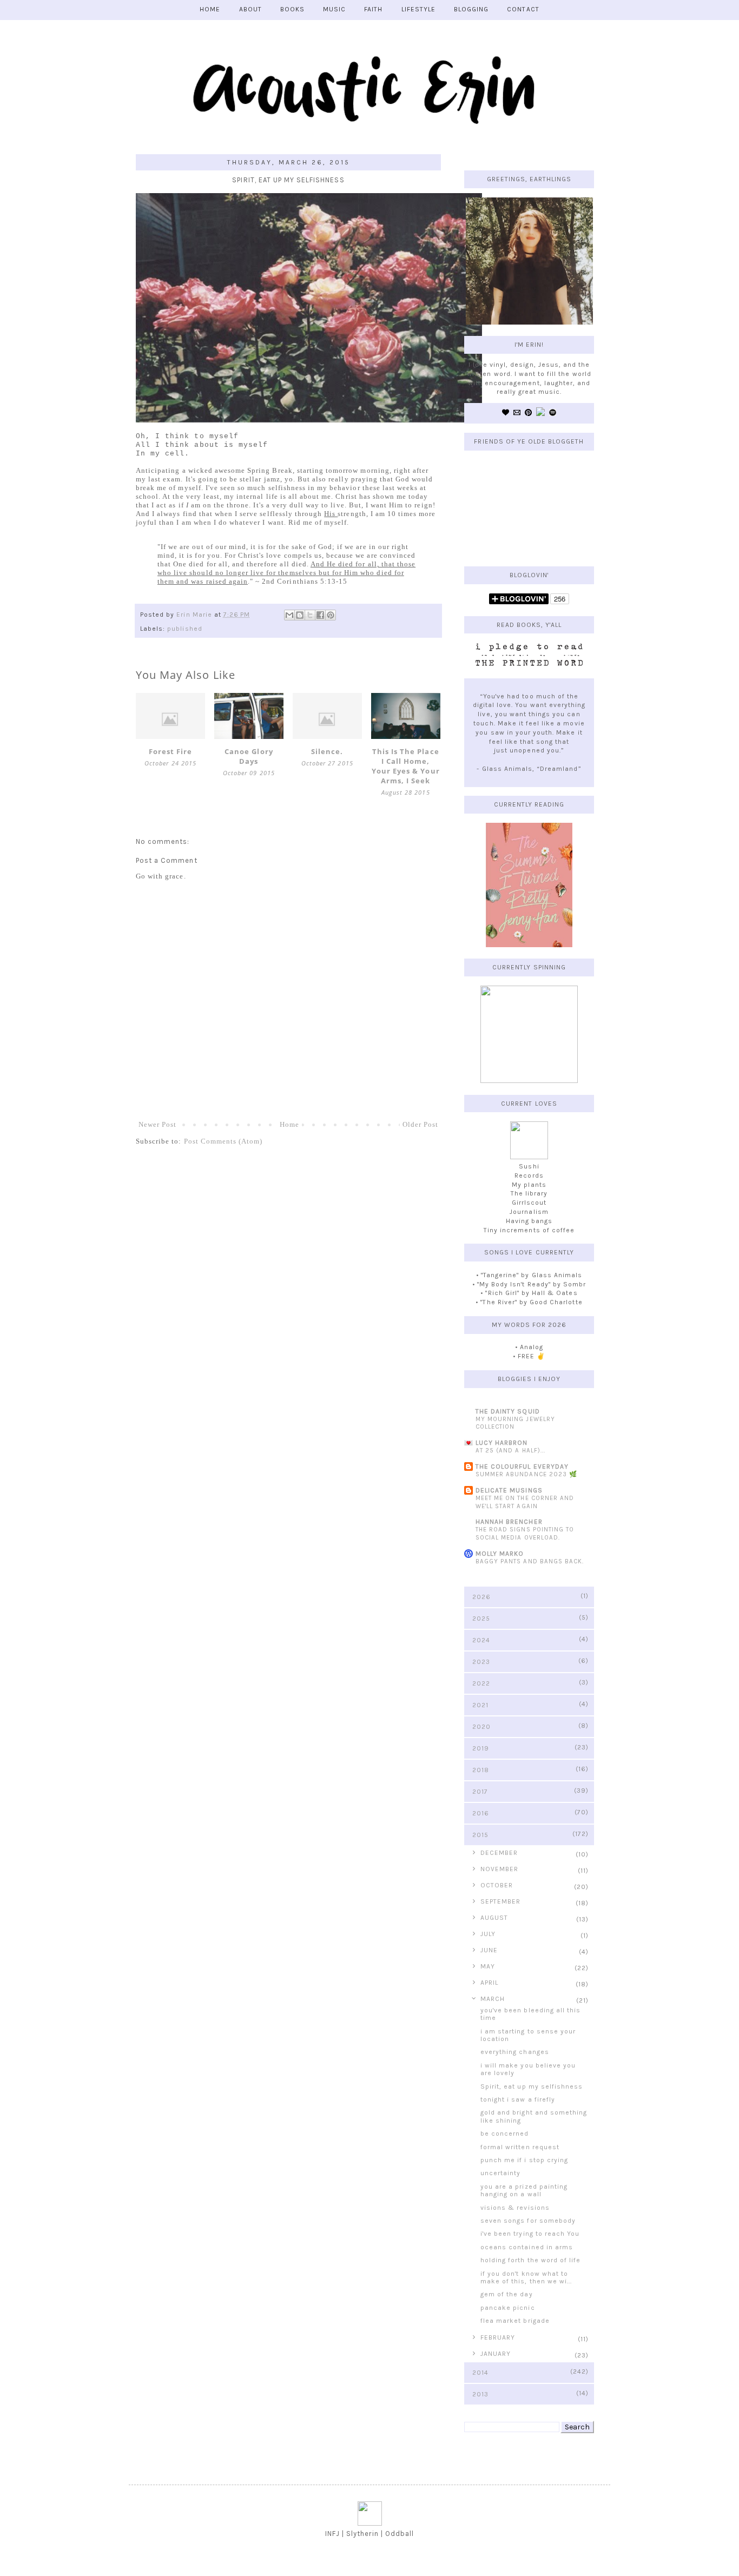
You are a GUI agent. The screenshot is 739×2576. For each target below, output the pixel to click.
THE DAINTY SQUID (508, 1411)
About (250, 9)
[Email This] (289, 615)
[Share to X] (310, 615)
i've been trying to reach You (530, 2234)
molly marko (500, 1554)
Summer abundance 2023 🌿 (526, 1474)
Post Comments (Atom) (223, 1141)
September (500, 1901)
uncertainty (500, 2173)
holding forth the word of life (530, 2260)
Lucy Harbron (502, 1443)
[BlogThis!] (300, 615)
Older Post (420, 1124)
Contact (523, 9)
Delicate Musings (509, 1490)
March (493, 1999)
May (488, 1966)
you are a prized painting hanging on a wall (524, 2190)
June (489, 1950)
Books (292, 9)
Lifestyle (418, 9)
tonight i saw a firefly (518, 2099)
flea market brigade (515, 2321)
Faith (373, 9)
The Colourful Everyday (522, 1467)
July (488, 1934)
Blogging (471, 9)
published (184, 629)
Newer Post (157, 1124)
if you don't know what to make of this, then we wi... (526, 2277)
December (499, 1853)
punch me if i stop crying (524, 2160)
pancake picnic (508, 2308)
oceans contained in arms (527, 2247)
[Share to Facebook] (320, 615)
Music (334, 9)
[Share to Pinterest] (331, 615)
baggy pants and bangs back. (530, 1561)
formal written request (520, 2147)
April (489, 1983)
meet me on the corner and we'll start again (525, 1502)
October (497, 1885)
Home (289, 1124)
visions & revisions (515, 2208)
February (498, 2337)
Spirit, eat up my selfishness (532, 2086)
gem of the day (507, 2294)
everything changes (515, 2052)
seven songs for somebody (528, 2221)
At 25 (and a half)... (510, 1451)
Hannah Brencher (509, 1522)
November (499, 1869)
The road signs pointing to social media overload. (525, 1534)
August (494, 1918)
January (496, 2354)
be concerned (504, 2134)
